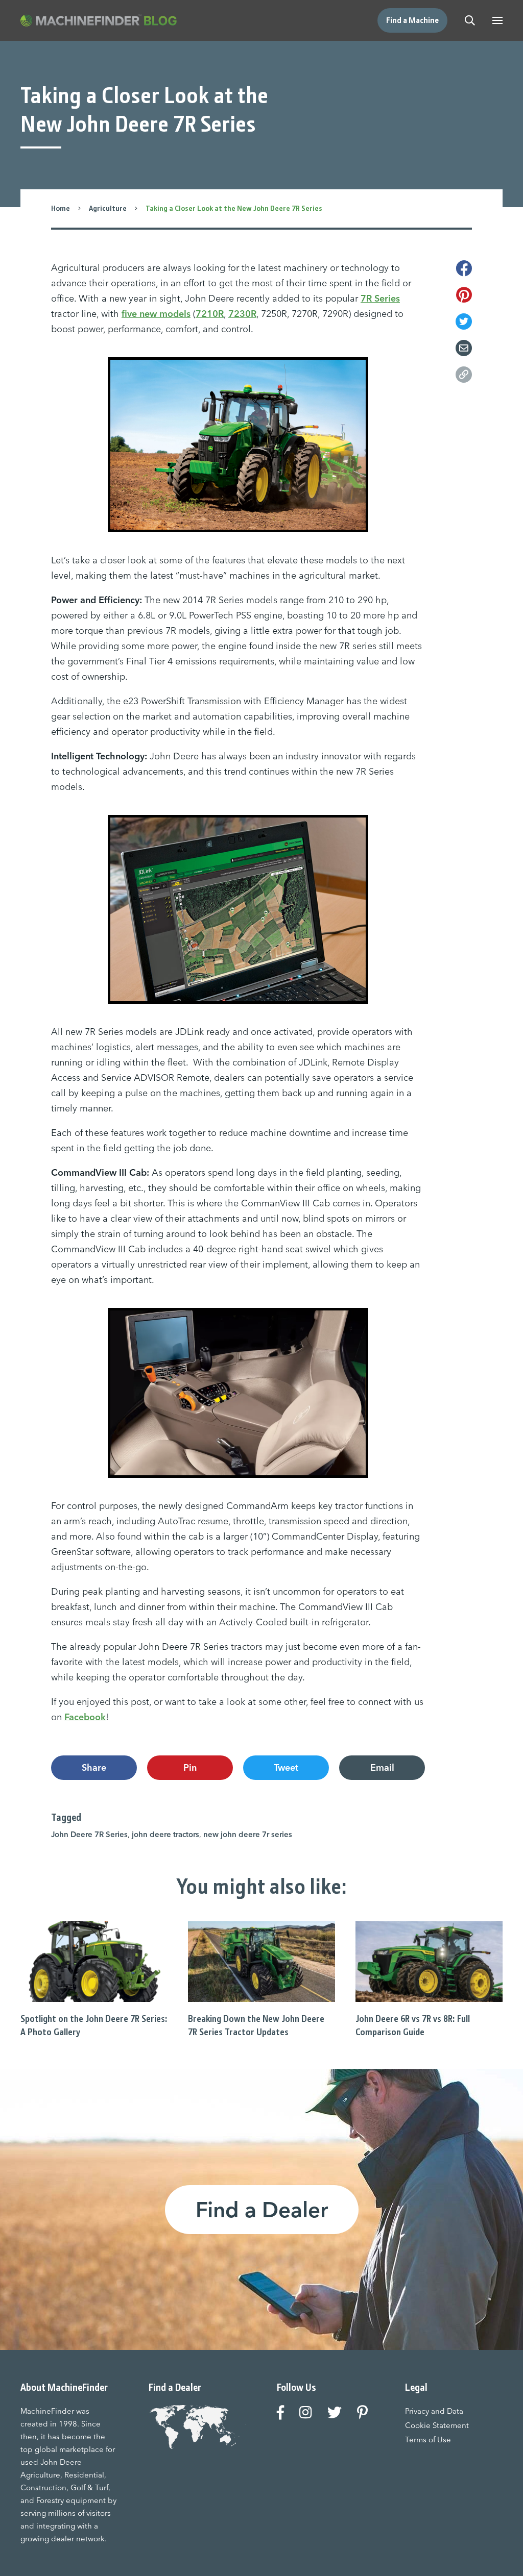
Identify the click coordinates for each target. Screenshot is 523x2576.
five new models (156, 314)
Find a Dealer (262, 2210)
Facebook (85, 1717)
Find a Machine (412, 20)
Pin (190, 1767)
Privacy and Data (434, 2411)
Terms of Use (428, 2439)
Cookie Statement (437, 2425)
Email (382, 1767)
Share (94, 1767)
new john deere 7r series (248, 1834)
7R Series (380, 298)
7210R (210, 314)
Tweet (286, 1767)
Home (61, 208)
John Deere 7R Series (89, 1834)
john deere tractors (165, 1834)
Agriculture (108, 208)
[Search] (470, 20)
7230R (242, 314)
